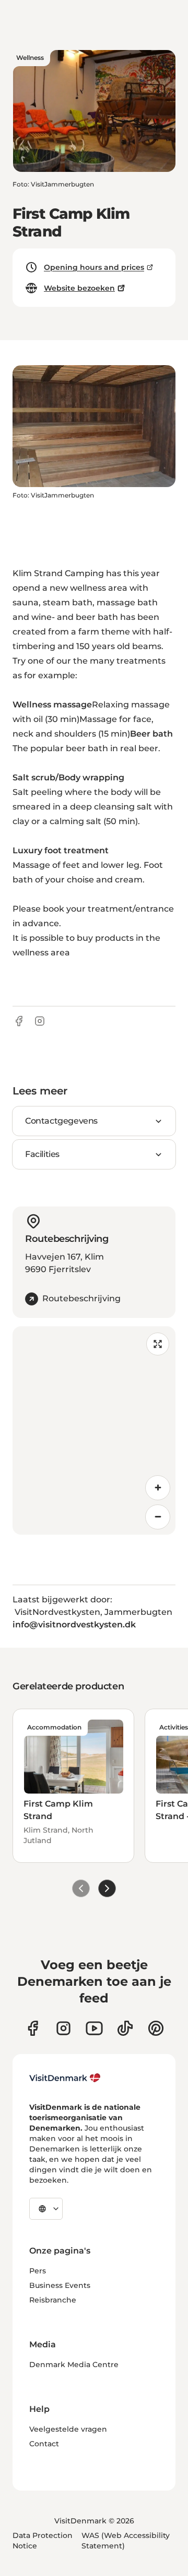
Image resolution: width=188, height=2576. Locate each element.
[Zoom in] (158, 1488)
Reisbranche (53, 2300)
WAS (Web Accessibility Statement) (126, 2541)
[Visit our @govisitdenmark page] (125, 2028)
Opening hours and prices (94, 267)
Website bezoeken (79, 288)
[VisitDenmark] (65, 2078)
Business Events (60, 2285)
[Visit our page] (63, 2028)
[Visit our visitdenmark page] (94, 2028)
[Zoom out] (158, 1517)
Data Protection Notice (43, 2541)
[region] (94, 1430)
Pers (38, 2271)
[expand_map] (158, 1344)
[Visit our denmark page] (33, 2028)
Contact (44, 2444)
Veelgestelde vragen (68, 2429)
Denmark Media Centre (74, 2365)
